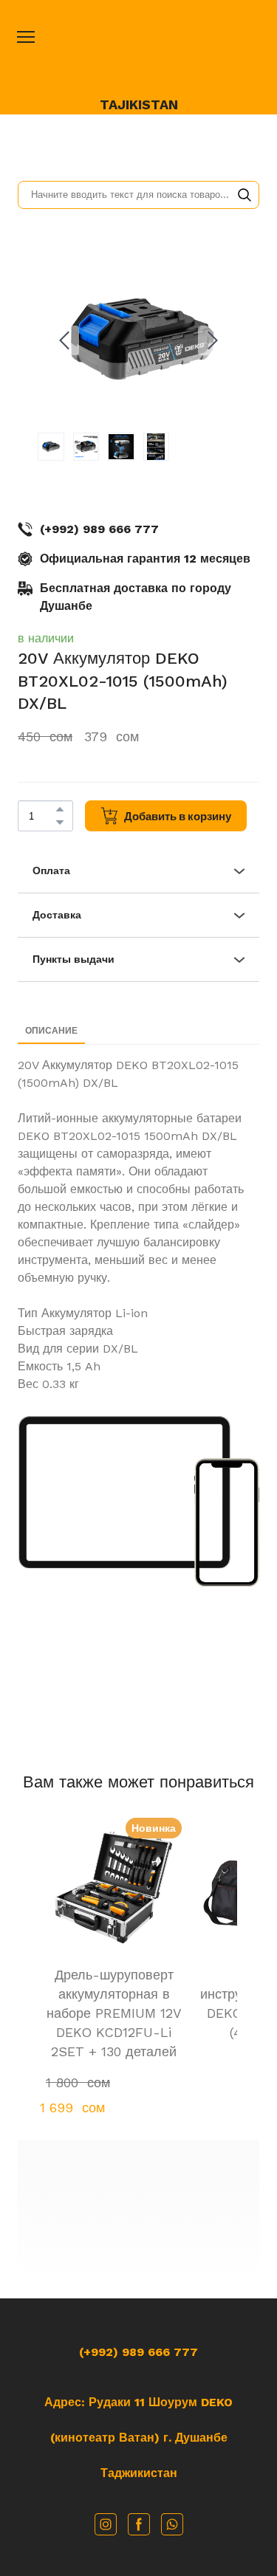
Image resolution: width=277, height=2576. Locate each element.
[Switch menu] (26, 37)
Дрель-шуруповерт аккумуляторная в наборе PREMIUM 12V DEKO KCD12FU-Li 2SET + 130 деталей (114, 2013)
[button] (244, 195)
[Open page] (139, 53)
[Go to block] (138, 2214)
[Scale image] (124, 1492)
